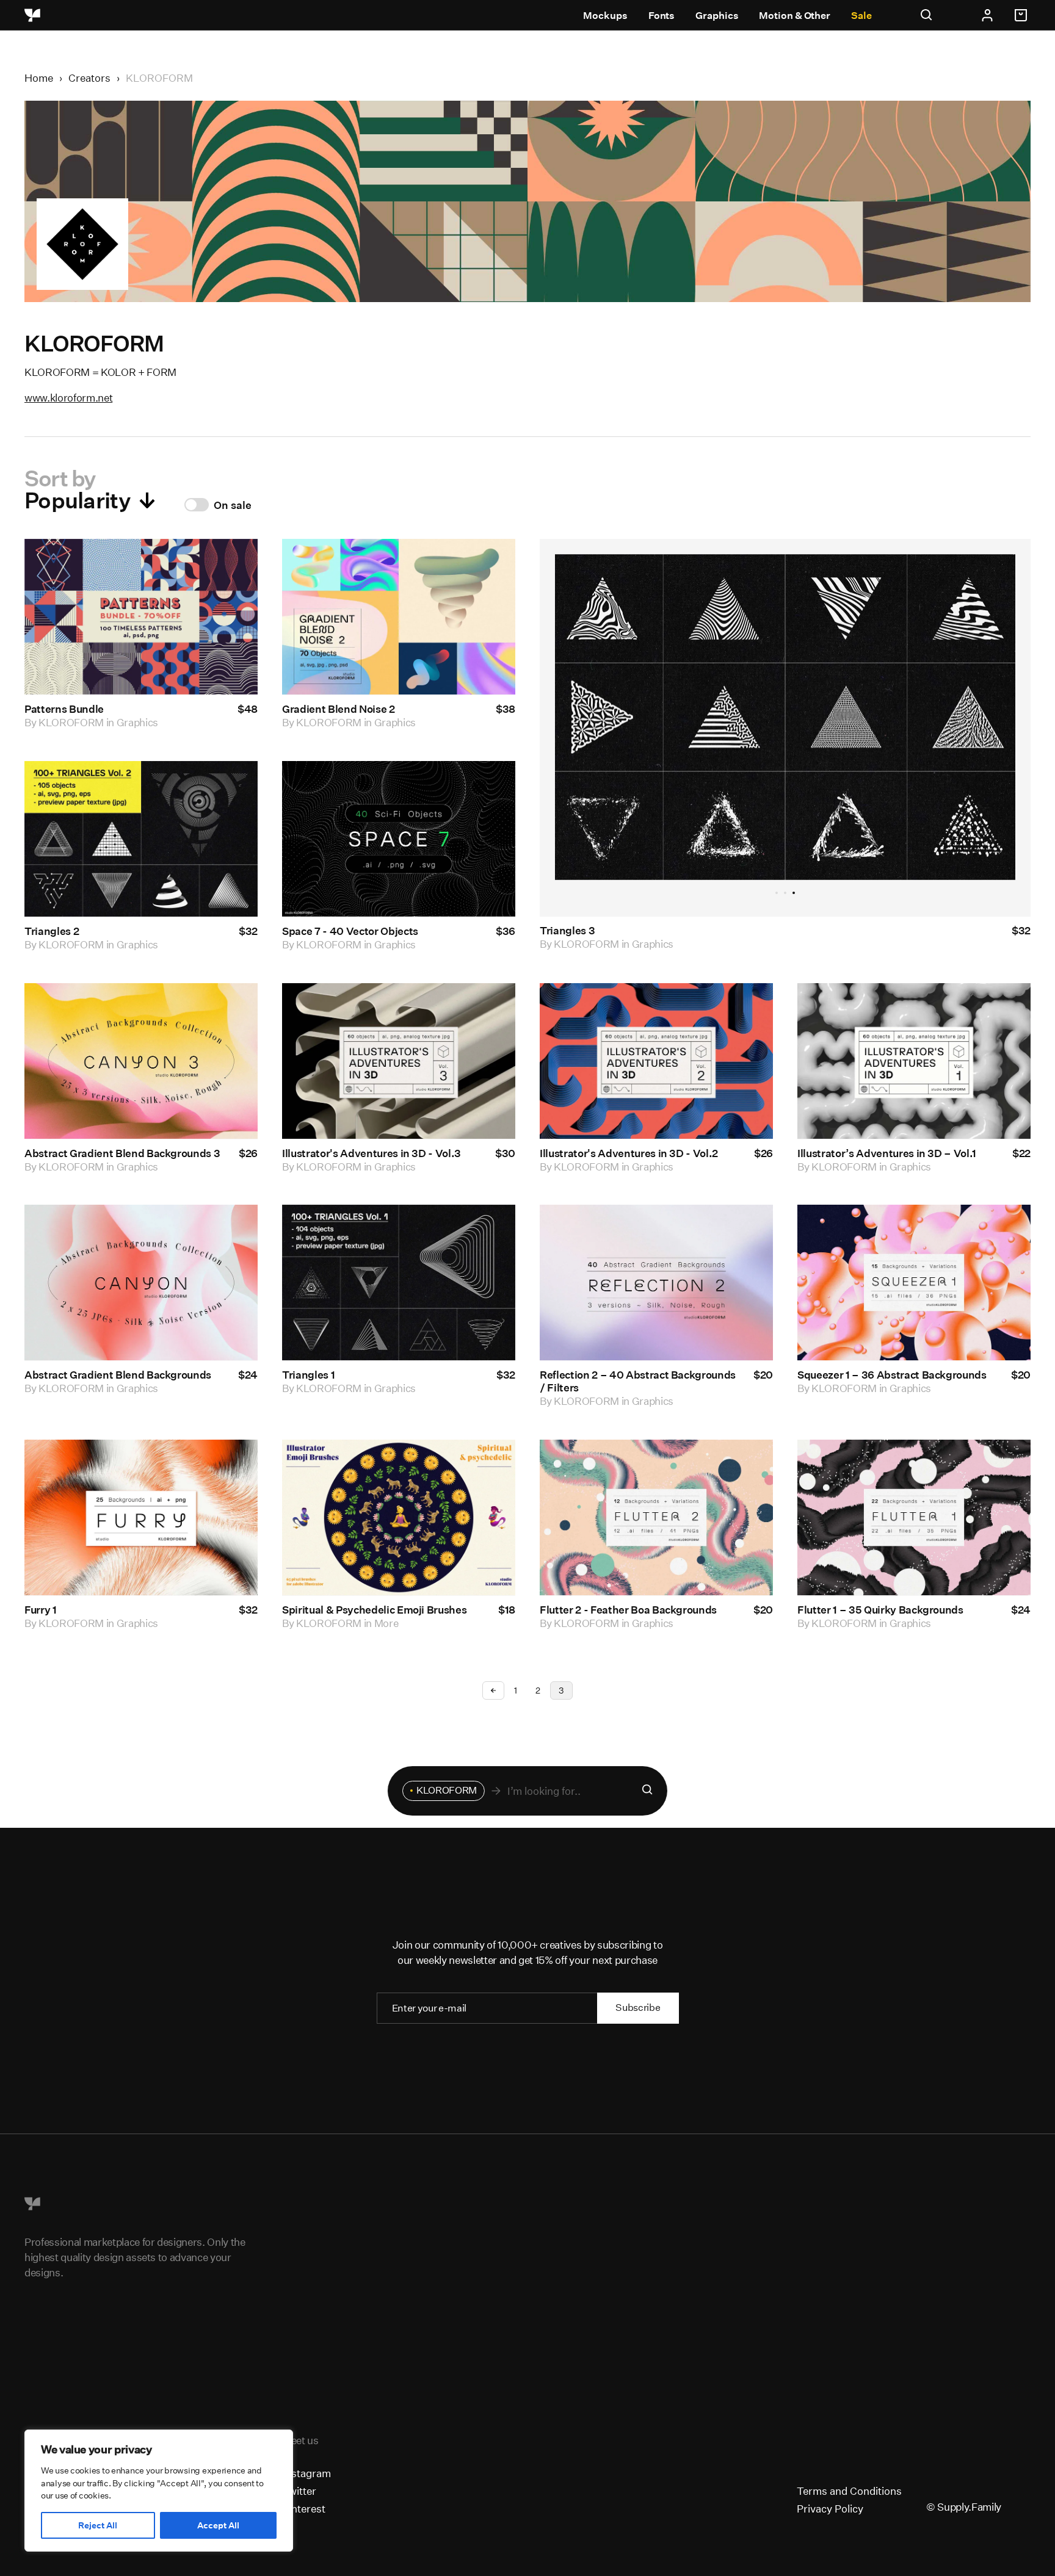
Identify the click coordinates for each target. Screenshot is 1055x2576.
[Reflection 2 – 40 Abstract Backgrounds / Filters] (656, 1283)
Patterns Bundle (64, 709)
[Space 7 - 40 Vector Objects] (399, 839)
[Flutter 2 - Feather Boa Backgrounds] (656, 1518)
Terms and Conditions (849, 2491)
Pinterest (304, 2509)
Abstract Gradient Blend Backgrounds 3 (122, 1153)
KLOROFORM (71, 722)
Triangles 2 (52, 931)
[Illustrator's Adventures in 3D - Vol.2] (656, 1061)
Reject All (98, 2525)
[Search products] (647, 1791)
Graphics (717, 16)
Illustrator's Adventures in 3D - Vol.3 (372, 1153)
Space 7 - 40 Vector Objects (350, 931)
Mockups (605, 16)
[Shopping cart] (1023, 15)
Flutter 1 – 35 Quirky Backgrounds (880, 1610)
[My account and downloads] (987, 15)
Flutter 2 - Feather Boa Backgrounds (628, 1610)
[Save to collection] (232, 565)
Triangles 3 (567, 931)
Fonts (662, 16)
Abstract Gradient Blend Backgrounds (118, 1375)
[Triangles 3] (785, 717)
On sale (233, 505)
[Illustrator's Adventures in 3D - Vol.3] (399, 1061)
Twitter (299, 2491)
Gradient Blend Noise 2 (339, 709)
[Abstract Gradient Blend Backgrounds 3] (141, 1061)
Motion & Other (795, 16)
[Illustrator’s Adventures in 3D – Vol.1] (914, 1061)
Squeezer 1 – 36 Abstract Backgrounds (892, 1375)
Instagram (306, 2473)
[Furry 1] (141, 1518)
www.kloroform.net (68, 398)
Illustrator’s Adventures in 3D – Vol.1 (887, 1153)
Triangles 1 (308, 1375)
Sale (861, 16)
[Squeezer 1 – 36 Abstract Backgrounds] (914, 1283)
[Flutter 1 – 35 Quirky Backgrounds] (914, 1518)
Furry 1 (41, 1610)
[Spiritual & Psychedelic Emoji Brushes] (399, 1518)
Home (39, 78)
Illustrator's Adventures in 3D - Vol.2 (629, 1153)
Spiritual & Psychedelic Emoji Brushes (374, 1610)
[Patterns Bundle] (141, 617)
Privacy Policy (830, 2509)
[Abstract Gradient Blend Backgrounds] (141, 1283)
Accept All (218, 2525)
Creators (89, 78)
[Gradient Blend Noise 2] (399, 617)
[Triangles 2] (141, 839)
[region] (159, 2491)
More (386, 1623)
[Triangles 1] (399, 1283)
